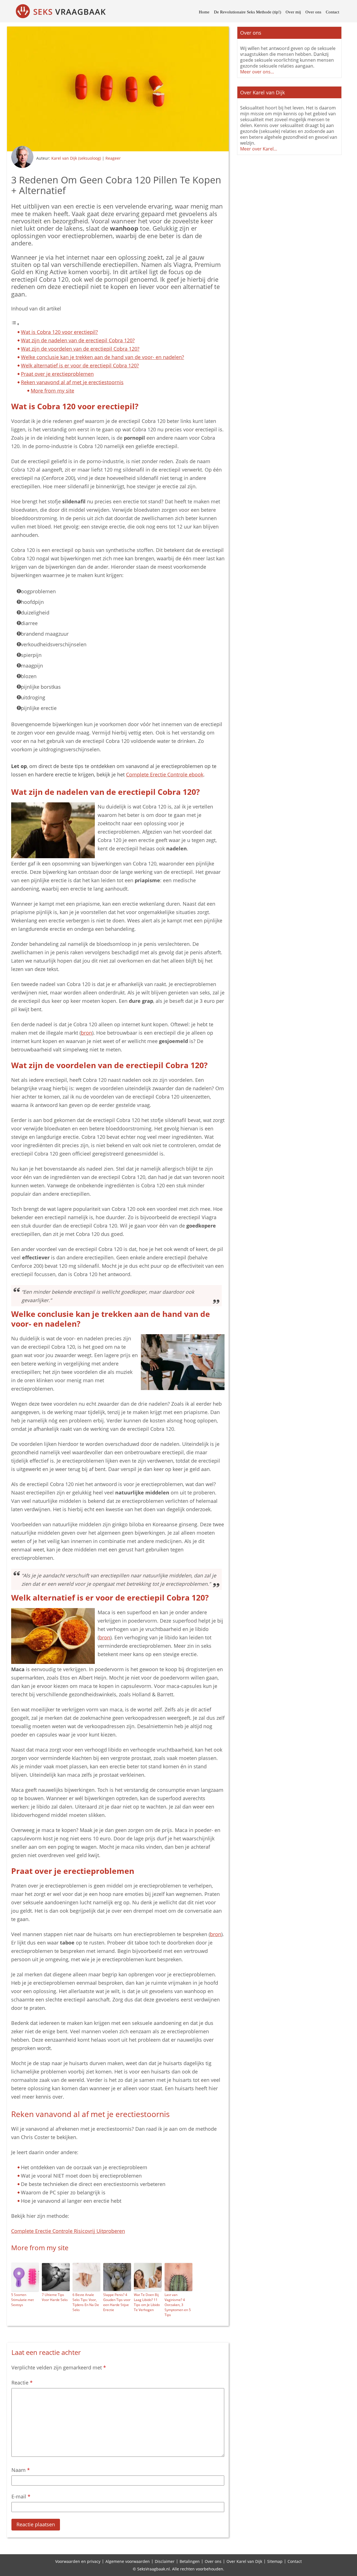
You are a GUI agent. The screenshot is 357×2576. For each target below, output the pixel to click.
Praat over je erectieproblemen (57, 374)
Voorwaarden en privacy (78, 2561)
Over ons (313, 12)
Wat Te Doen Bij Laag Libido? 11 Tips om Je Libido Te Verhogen (147, 2302)
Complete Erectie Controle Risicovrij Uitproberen (68, 2231)
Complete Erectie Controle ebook (165, 774)
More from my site (52, 391)
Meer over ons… (257, 72)
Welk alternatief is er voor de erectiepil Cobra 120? (80, 365)
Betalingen (190, 2561)
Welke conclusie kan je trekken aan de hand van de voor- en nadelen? (102, 357)
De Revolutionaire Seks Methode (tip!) (248, 12)
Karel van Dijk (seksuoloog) (76, 158)
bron (86, 1033)
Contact (332, 12)
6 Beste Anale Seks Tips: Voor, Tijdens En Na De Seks (86, 2302)
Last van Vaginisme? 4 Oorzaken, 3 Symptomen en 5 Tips (178, 2305)
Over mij (293, 12)
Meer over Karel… (259, 149)
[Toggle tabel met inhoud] (15, 324)
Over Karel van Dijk (244, 2561)
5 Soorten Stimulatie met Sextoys (22, 2300)
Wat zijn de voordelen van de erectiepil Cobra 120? (80, 349)
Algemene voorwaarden (128, 2561)
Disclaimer (165, 2561)
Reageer (113, 158)
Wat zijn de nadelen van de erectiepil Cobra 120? (78, 340)
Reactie (22, 2383)
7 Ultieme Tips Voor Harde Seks (55, 2297)
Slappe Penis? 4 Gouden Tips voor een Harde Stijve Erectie (117, 2302)
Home (204, 12)
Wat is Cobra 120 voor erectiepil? (59, 332)
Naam (21, 2470)
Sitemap (275, 2561)
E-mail (21, 2496)
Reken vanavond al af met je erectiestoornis (72, 382)
